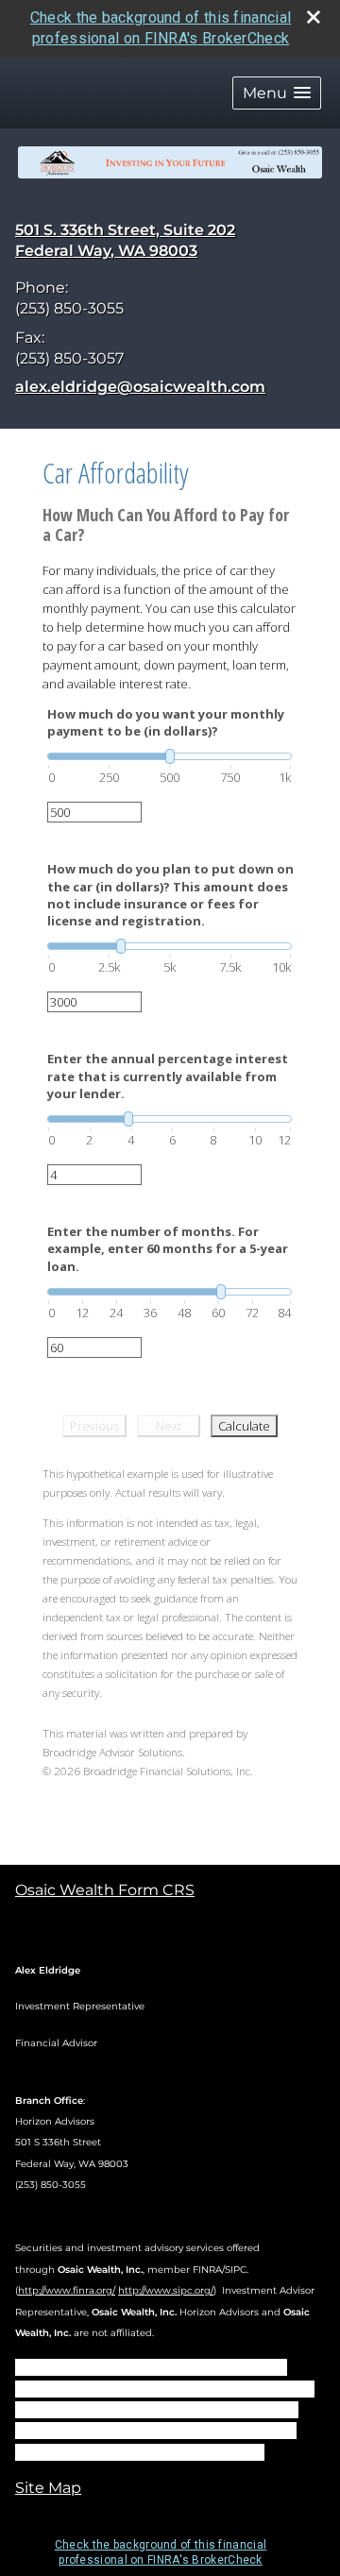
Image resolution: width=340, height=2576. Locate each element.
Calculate (244, 1426)
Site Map (48, 2488)
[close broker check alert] (314, 17)
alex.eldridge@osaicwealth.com (140, 387)
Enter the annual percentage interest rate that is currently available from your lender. (168, 1076)
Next (169, 1426)
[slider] (170, 756)
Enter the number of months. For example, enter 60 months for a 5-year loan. (168, 1248)
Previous (94, 1426)
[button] (277, 93)
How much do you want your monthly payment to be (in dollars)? (166, 722)
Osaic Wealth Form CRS (105, 1890)
